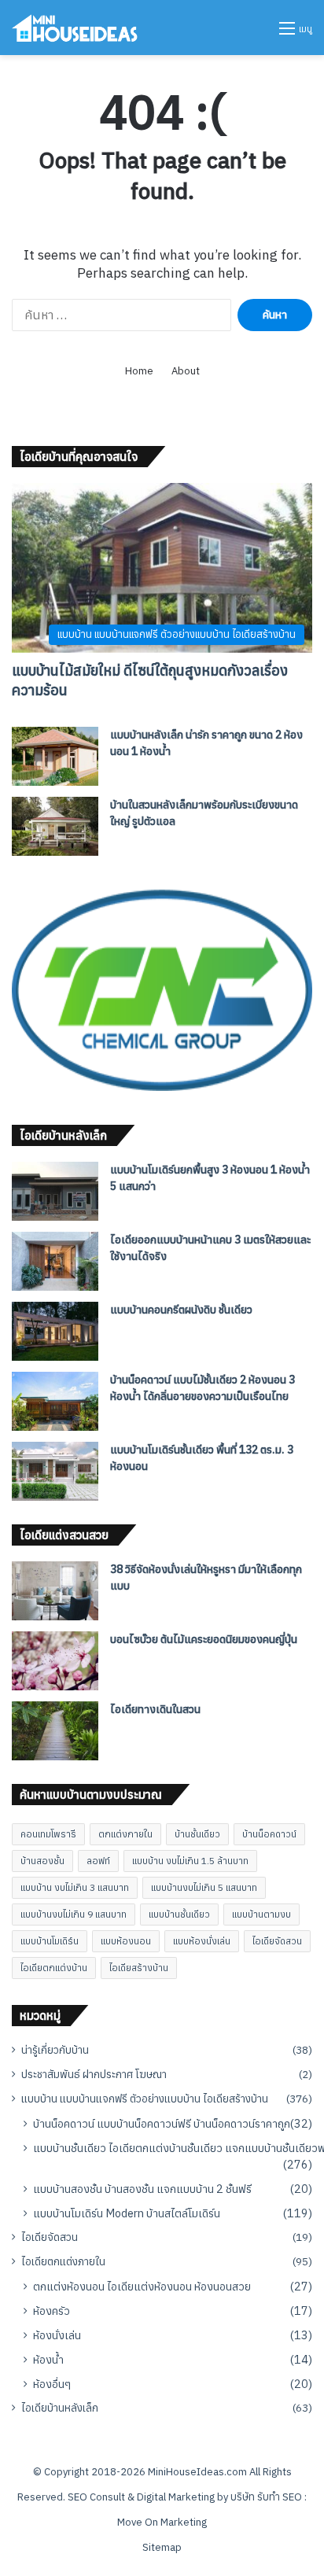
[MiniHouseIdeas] (75, 28)
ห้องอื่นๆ (52, 2384)
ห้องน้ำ (48, 2359)
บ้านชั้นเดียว (197, 1834)
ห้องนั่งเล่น (57, 2335)
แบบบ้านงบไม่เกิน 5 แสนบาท (204, 1887)
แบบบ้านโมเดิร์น (50, 1941)
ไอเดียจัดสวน (277, 1941)
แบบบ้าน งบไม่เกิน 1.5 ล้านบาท (190, 1861)
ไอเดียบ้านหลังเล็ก (60, 2408)
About (186, 371)
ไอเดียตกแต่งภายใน (63, 2261)
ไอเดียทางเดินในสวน (155, 1709)
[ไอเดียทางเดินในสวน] (55, 1731)
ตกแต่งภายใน (125, 1834)
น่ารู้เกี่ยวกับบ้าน (55, 2050)
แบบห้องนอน (126, 1941)
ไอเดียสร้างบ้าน (139, 1968)
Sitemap (162, 2547)
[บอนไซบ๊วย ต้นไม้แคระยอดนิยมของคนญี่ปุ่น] (55, 1661)
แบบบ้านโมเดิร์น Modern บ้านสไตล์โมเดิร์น (127, 2213)
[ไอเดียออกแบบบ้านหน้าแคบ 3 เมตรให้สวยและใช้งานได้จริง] (55, 1261)
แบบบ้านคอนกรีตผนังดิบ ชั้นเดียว (181, 1310)
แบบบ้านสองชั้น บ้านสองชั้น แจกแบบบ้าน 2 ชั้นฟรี (142, 2189)
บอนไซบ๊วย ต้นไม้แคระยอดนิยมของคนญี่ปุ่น (204, 1639)
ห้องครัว (52, 2311)
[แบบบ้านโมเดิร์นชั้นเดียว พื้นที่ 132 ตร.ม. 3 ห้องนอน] (55, 1471)
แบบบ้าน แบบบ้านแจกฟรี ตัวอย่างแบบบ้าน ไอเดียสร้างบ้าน (145, 2099)
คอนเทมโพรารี (48, 1834)
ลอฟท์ (98, 1861)
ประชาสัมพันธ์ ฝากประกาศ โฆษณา (94, 2074)
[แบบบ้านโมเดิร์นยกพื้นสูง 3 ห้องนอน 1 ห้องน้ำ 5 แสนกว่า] (55, 1191)
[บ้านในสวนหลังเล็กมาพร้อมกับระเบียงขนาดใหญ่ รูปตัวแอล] (55, 826)
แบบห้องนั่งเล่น (202, 1941)
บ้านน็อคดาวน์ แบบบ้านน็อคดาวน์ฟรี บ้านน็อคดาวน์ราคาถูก (162, 2123)
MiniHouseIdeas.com (197, 2472)
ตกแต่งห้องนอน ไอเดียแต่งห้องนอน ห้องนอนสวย (142, 2286)
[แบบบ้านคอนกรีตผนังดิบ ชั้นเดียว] (55, 1331)
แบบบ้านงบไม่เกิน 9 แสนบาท (74, 1914)
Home (139, 371)
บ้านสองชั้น (42, 1861)
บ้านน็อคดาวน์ (269, 1834)
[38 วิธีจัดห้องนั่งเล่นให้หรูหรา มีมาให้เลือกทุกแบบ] (55, 1591)
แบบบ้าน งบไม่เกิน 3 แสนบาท (75, 1887)
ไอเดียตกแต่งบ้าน (54, 1968)
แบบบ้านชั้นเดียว (179, 1914)
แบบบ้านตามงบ (261, 1914)
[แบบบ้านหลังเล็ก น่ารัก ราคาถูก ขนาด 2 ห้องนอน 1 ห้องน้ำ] (55, 756)
